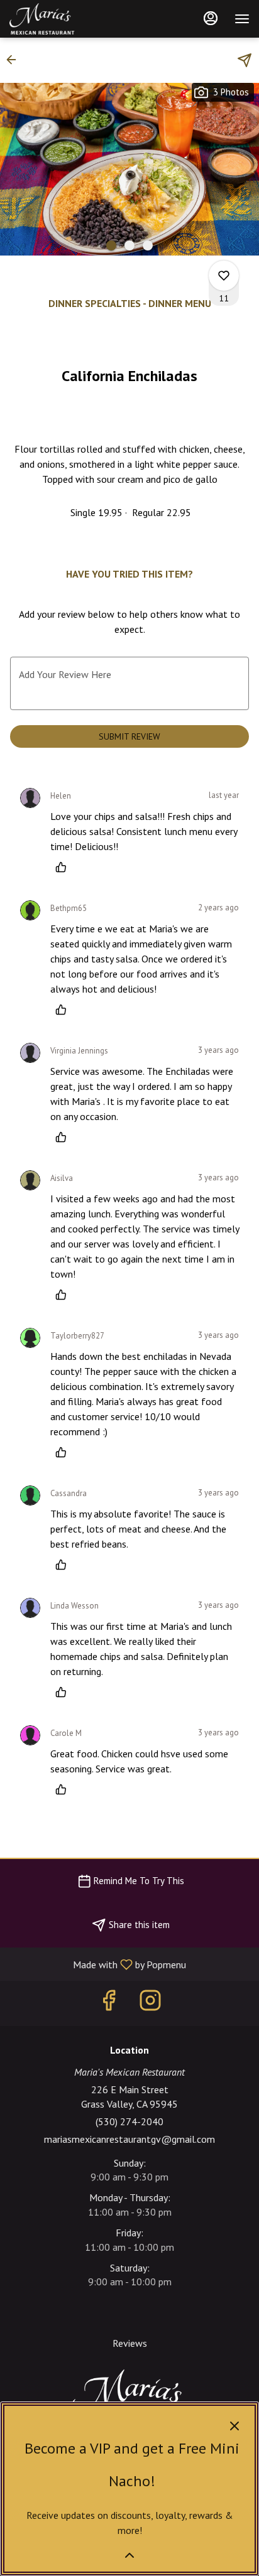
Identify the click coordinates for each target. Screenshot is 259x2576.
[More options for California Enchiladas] (224, 276)
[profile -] (211, 18)
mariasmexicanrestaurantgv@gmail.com (129, 2139)
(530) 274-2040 (129, 2121)
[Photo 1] (111, 245)
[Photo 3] (148, 245)
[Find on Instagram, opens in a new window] (150, 2003)
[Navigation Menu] (242, 19)
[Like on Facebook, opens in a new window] (109, 2003)
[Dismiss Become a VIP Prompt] (234, 2426)
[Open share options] (245, 60)
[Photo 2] (129, 245)
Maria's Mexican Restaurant (129, 2398)
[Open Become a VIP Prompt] (129, 2555)
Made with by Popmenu (98, 1964)
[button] (15, 60)
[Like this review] (64, 867)
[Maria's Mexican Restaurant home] (66, 19)
